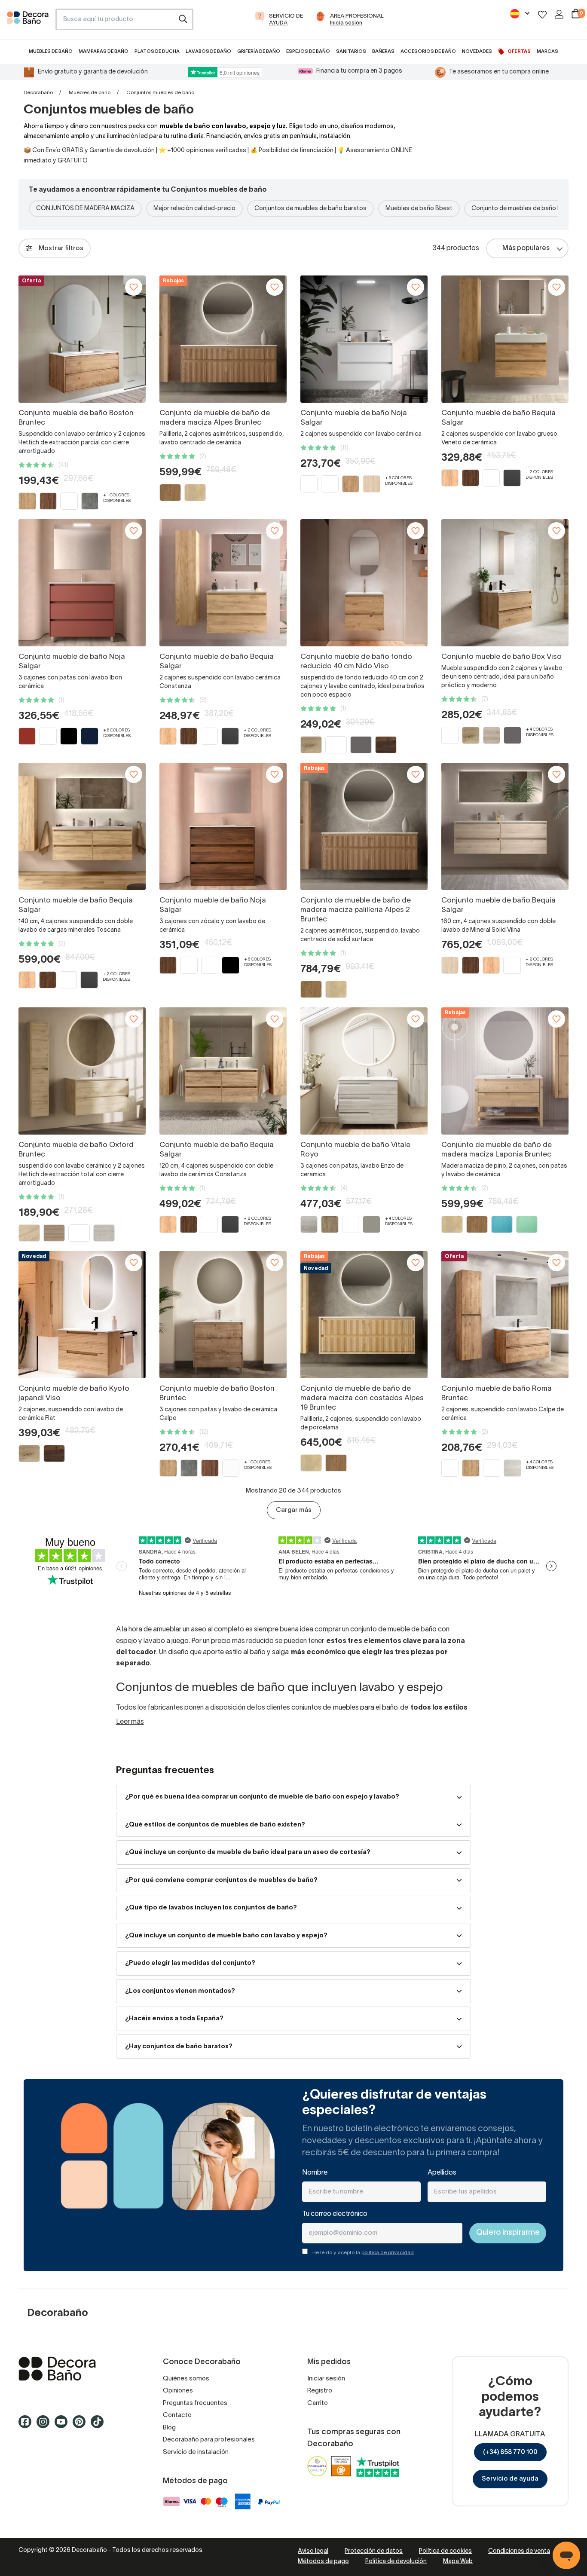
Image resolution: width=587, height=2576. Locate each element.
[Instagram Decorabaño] (46, 2426)
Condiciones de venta (519, 2551)
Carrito (318, 2403)
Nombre (315, 2173)
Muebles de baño (90, 93)
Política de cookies (445, 2551)
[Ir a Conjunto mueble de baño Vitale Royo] (364, 1071)
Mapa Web (458, 2562)
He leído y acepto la (363, 2253)
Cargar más (294, 1510)
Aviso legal (313, 2551)
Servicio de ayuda (510, 2479)
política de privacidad (388, 2253)
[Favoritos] (542, 14)
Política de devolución (396, 2562)
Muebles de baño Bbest (419, 209)
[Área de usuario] (559, 14)
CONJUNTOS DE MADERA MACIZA (85, 209)
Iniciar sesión (326, 2379)
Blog (169, 2428)
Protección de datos (374, 2551)
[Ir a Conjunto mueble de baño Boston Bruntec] (223, 1315)
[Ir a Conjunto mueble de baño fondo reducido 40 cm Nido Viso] (364, 583)
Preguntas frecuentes (195, 2403)
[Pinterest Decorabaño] (82, 2426)
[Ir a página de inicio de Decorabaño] (28, 22)
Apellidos (442, 2173)
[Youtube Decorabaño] (64, 2426)
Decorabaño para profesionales (209, 2440)
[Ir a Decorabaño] (77, 2369)
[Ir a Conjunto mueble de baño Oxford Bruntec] (82, 1071)
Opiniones (178, 2391)
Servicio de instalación (196, 2452)
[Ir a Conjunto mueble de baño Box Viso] (505, 583)
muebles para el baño (365, 1708)
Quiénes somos (186, 2379)
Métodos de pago (323, 2562)
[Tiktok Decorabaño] (100, 2426)
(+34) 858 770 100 (510, 2452)
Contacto (177, 2415)
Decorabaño (38, 93)
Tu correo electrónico (335, 2214)
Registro (320, 2391)
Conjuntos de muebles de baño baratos (310, 209)
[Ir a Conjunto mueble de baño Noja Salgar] (364, 339)
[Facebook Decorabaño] (28, 2426)
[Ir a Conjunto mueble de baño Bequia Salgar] (505, 339)
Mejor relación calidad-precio (194, 209)
